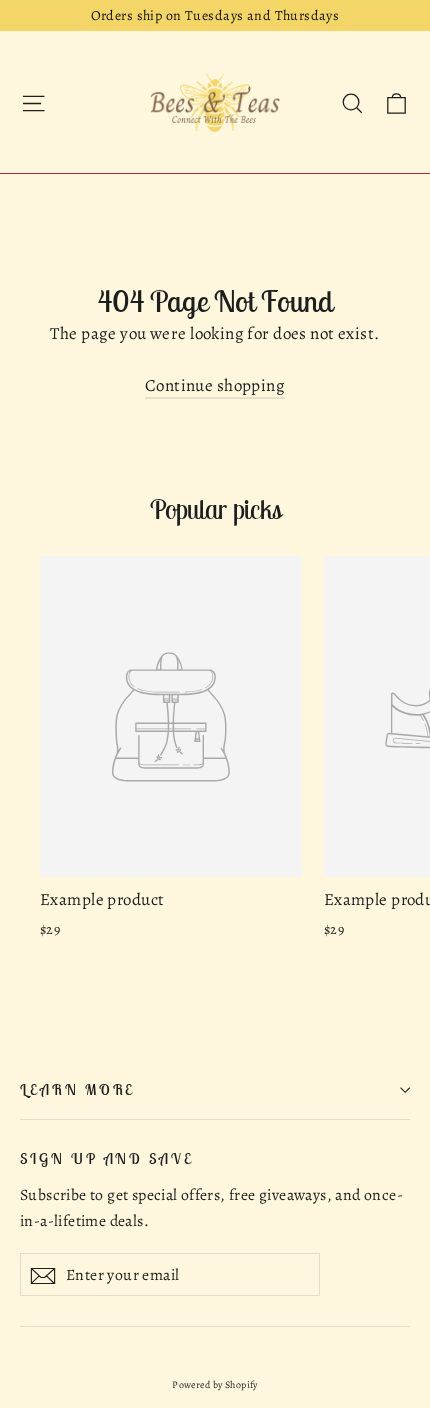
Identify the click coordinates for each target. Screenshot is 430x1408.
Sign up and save (107, 1158)
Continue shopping (215, 385)
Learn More (77, 1089)
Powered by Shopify (215, 1384)
